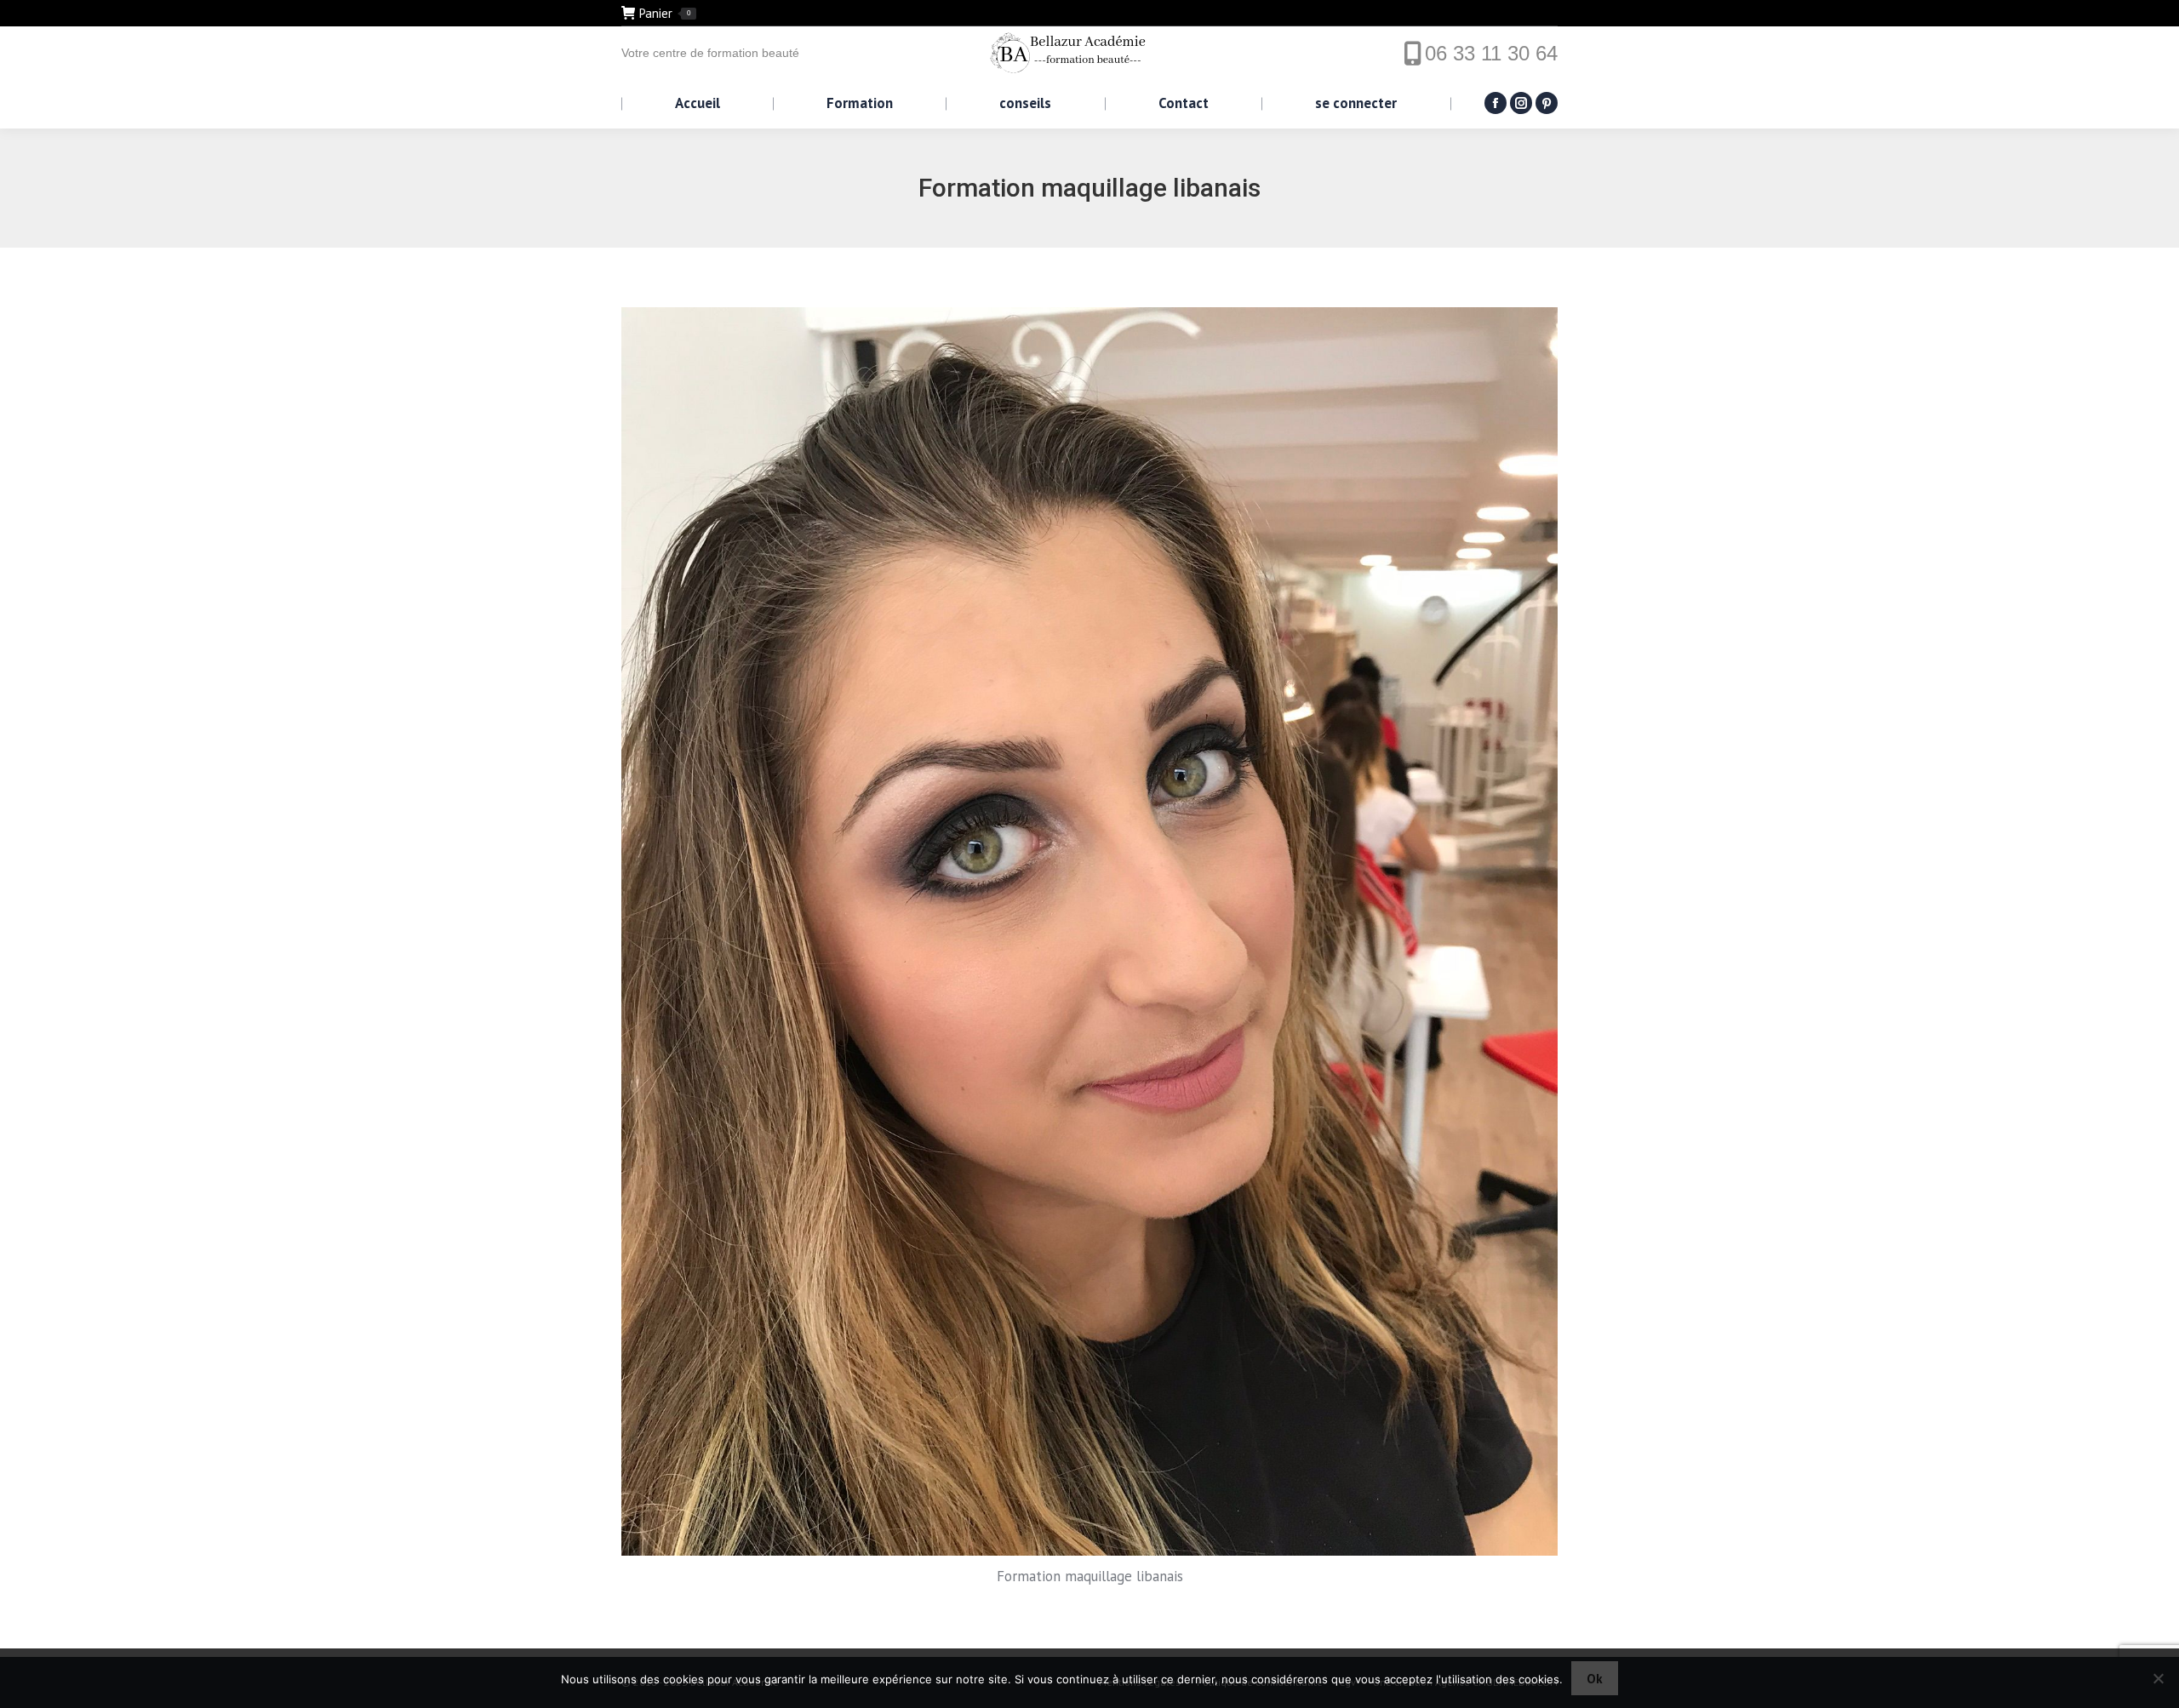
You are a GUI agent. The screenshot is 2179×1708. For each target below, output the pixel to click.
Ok (1595, 1679)
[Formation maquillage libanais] (1089, 931)
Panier (665, 13)
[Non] (2158, 1678)
